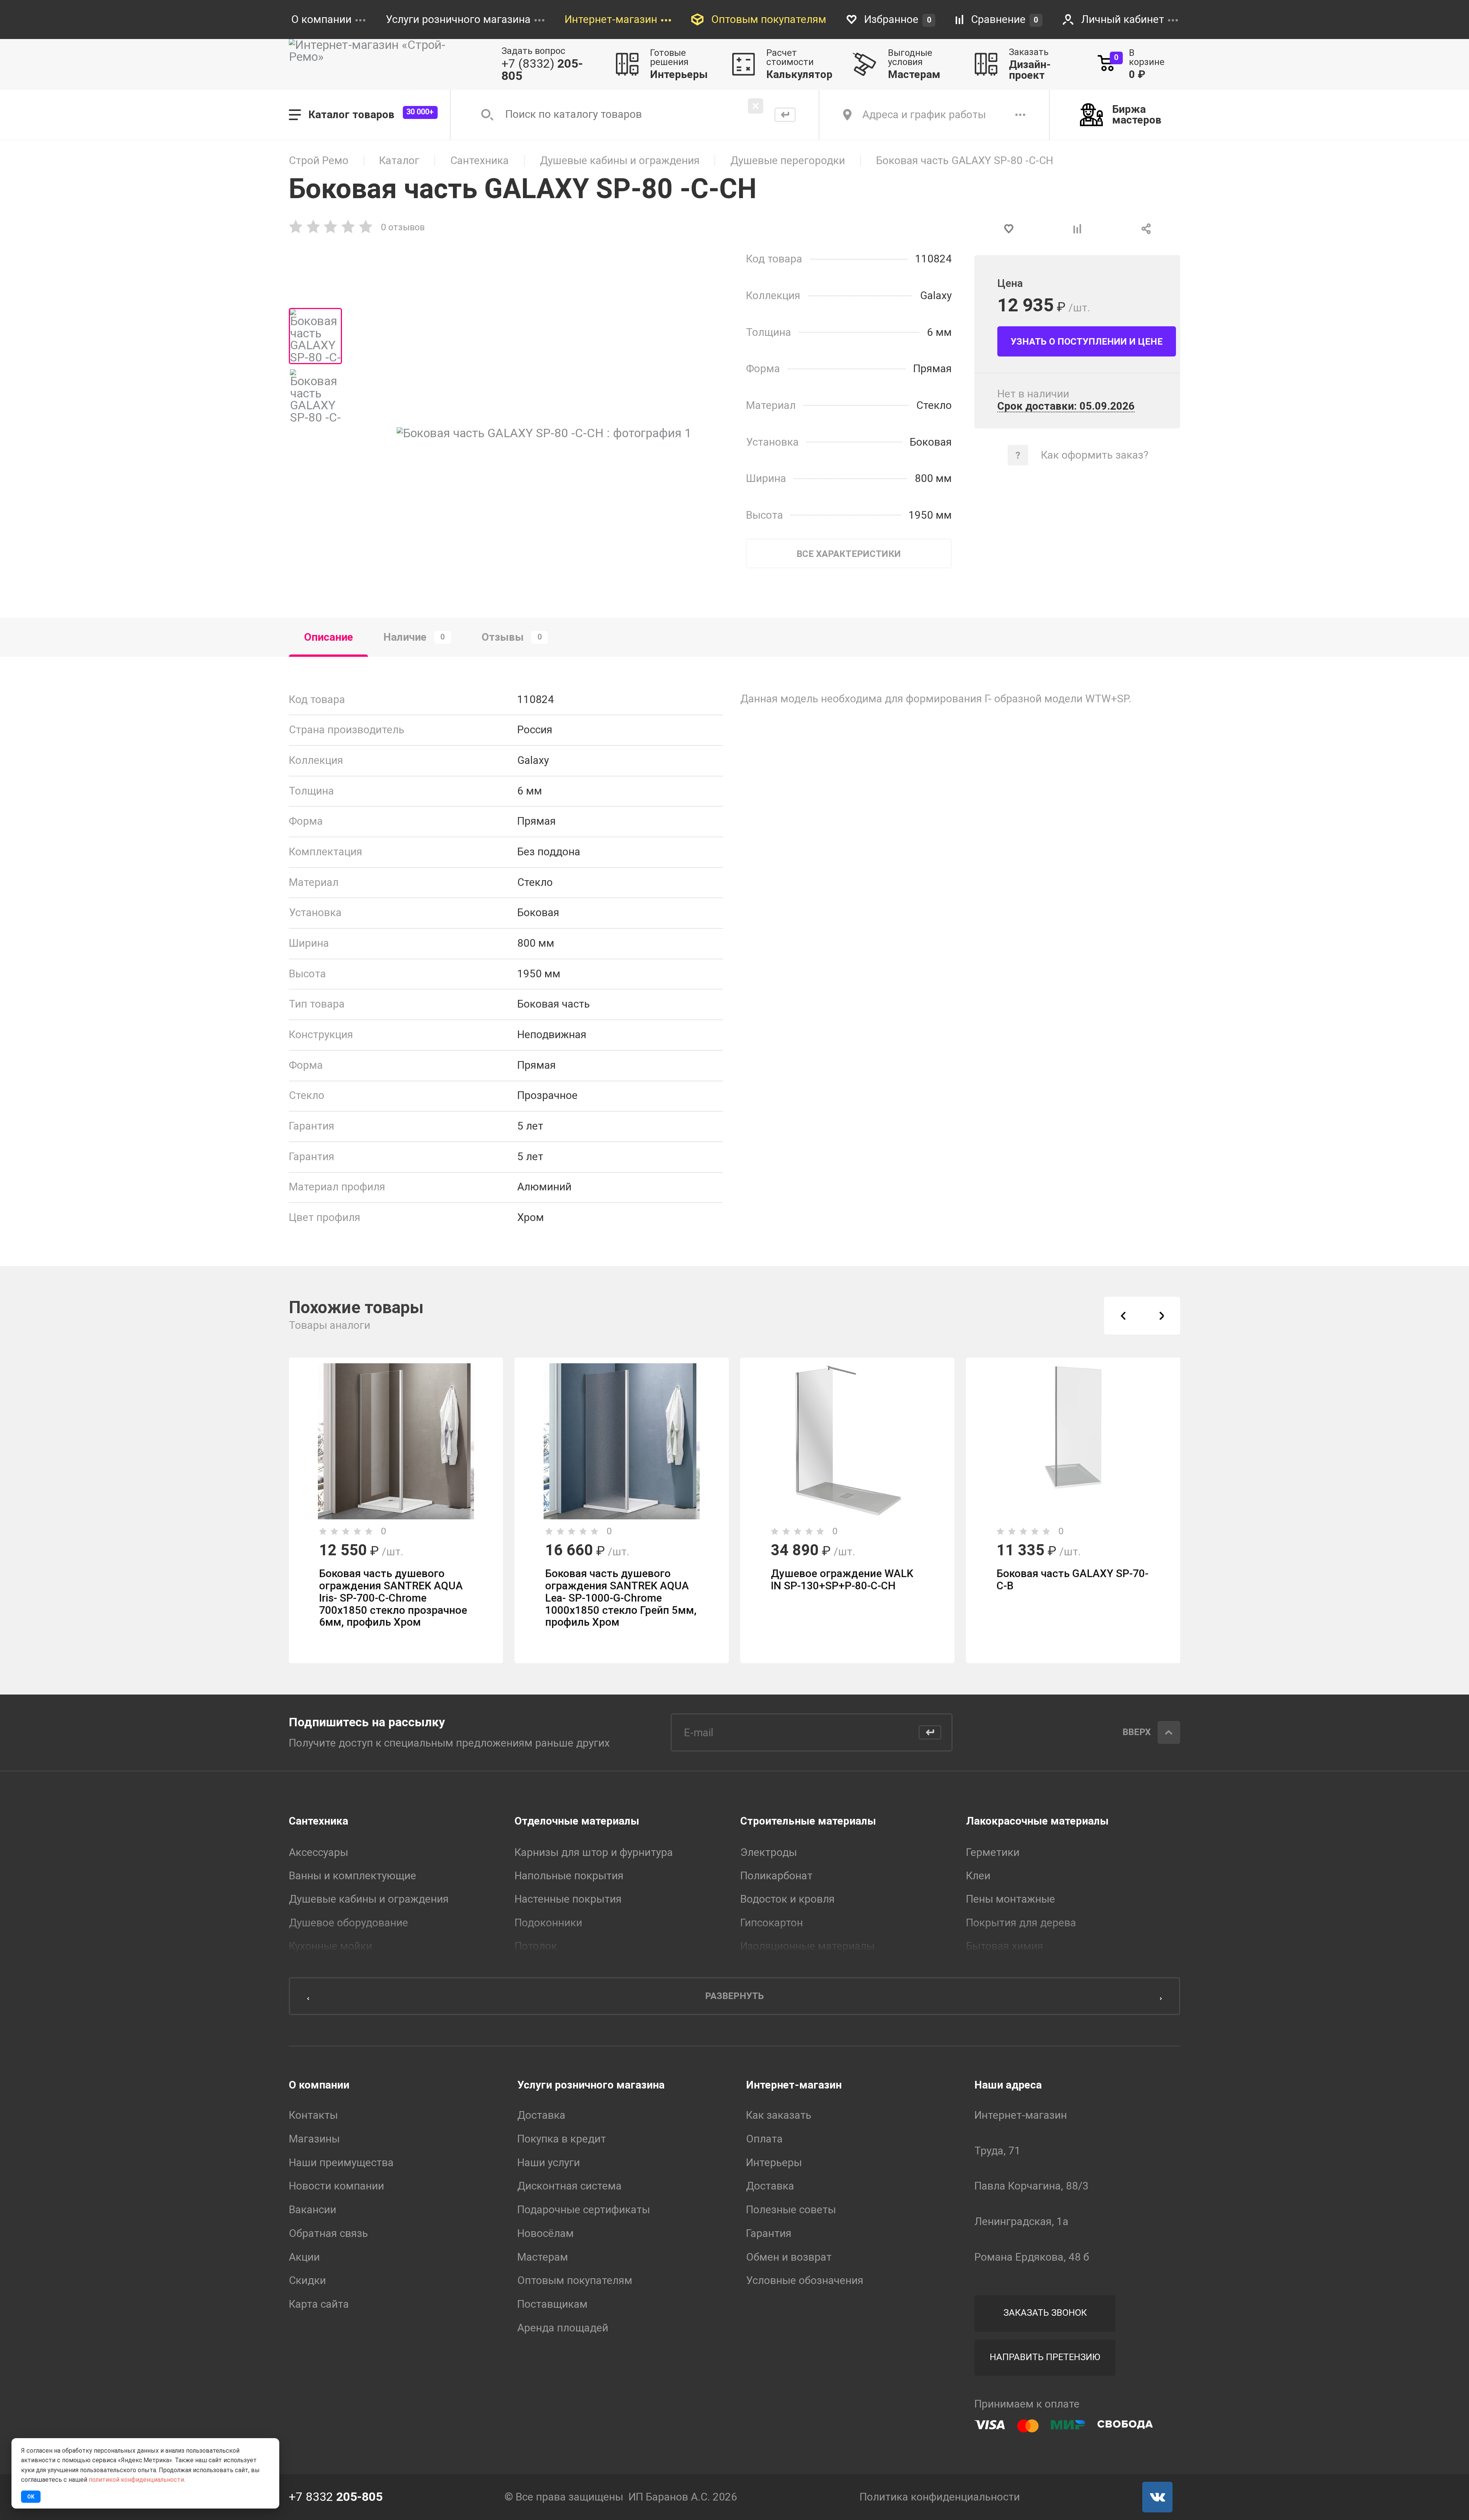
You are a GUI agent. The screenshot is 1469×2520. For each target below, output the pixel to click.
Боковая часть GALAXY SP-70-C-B (1072, 1580)
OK (31, 2497)
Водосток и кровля (787, 1899)
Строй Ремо (319, 161)
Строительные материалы (808, 1821)
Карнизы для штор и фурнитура (594, 1852)
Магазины (314, 2139)
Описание (329, 637)
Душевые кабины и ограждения (620, 161)
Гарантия (769, 2233)
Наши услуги (549, 2163)
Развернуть (734, 1996)
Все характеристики (849, 554)
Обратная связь (328, 2233)
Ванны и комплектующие (353, 1876)
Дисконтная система (569, 2186)
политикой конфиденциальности (136, 2480)
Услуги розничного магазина (591, 2085)
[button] (1123, 1316)
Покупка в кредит (562, 2139)
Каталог (399, 161)
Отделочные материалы (577, 1821)
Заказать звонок (1045, 2313)
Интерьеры (774, 2163)
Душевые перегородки (788, 161)
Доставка (541, 2115)
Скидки (307, 2281)
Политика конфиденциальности (940, 2497)
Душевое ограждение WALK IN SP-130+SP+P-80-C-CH (842, 1580)
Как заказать (779, 2115)
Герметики (993, 1852)
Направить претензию (1045, 2357)
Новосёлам (546, 2233)
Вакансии (313, 2210)
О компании (319, 2085)
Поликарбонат (776, 1876)
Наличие (414, 637)
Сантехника (480, 161)
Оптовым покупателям (575, 2281)
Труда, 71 (998, 2151)
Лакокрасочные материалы (1037, 1821)
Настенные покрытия (568, 1899)
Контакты (313, 2115)
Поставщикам (552, 2304)
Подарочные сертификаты (584, 2210)
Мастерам (543, 2257)
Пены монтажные (1011, 1899)
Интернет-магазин (794, 2085)
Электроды (769, 1852)
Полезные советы (791, 2210)
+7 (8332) (542, 70)
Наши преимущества (341, 2163)
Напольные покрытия (569, 1876)
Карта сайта (319, 2304)
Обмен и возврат (789, 2257)
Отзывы (512, 637)
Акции (304, 2257)
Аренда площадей (563, 2328)
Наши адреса (1008, 2085)
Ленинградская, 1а (1021, 2222)
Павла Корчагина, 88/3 (1032, 2186)
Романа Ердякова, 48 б (1032, 2257)
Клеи (978, 1876)
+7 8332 (336, 2497)
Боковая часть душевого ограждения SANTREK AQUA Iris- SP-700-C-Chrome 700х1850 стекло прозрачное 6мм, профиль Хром (393, 1598)
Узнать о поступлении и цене (1087, 342)
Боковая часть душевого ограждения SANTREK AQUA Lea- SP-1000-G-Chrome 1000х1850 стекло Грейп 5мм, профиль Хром (621, 1598)
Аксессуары (318, 1852)
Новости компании (336, 2186)
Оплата (764, 2139)
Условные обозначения (805, 2281)
